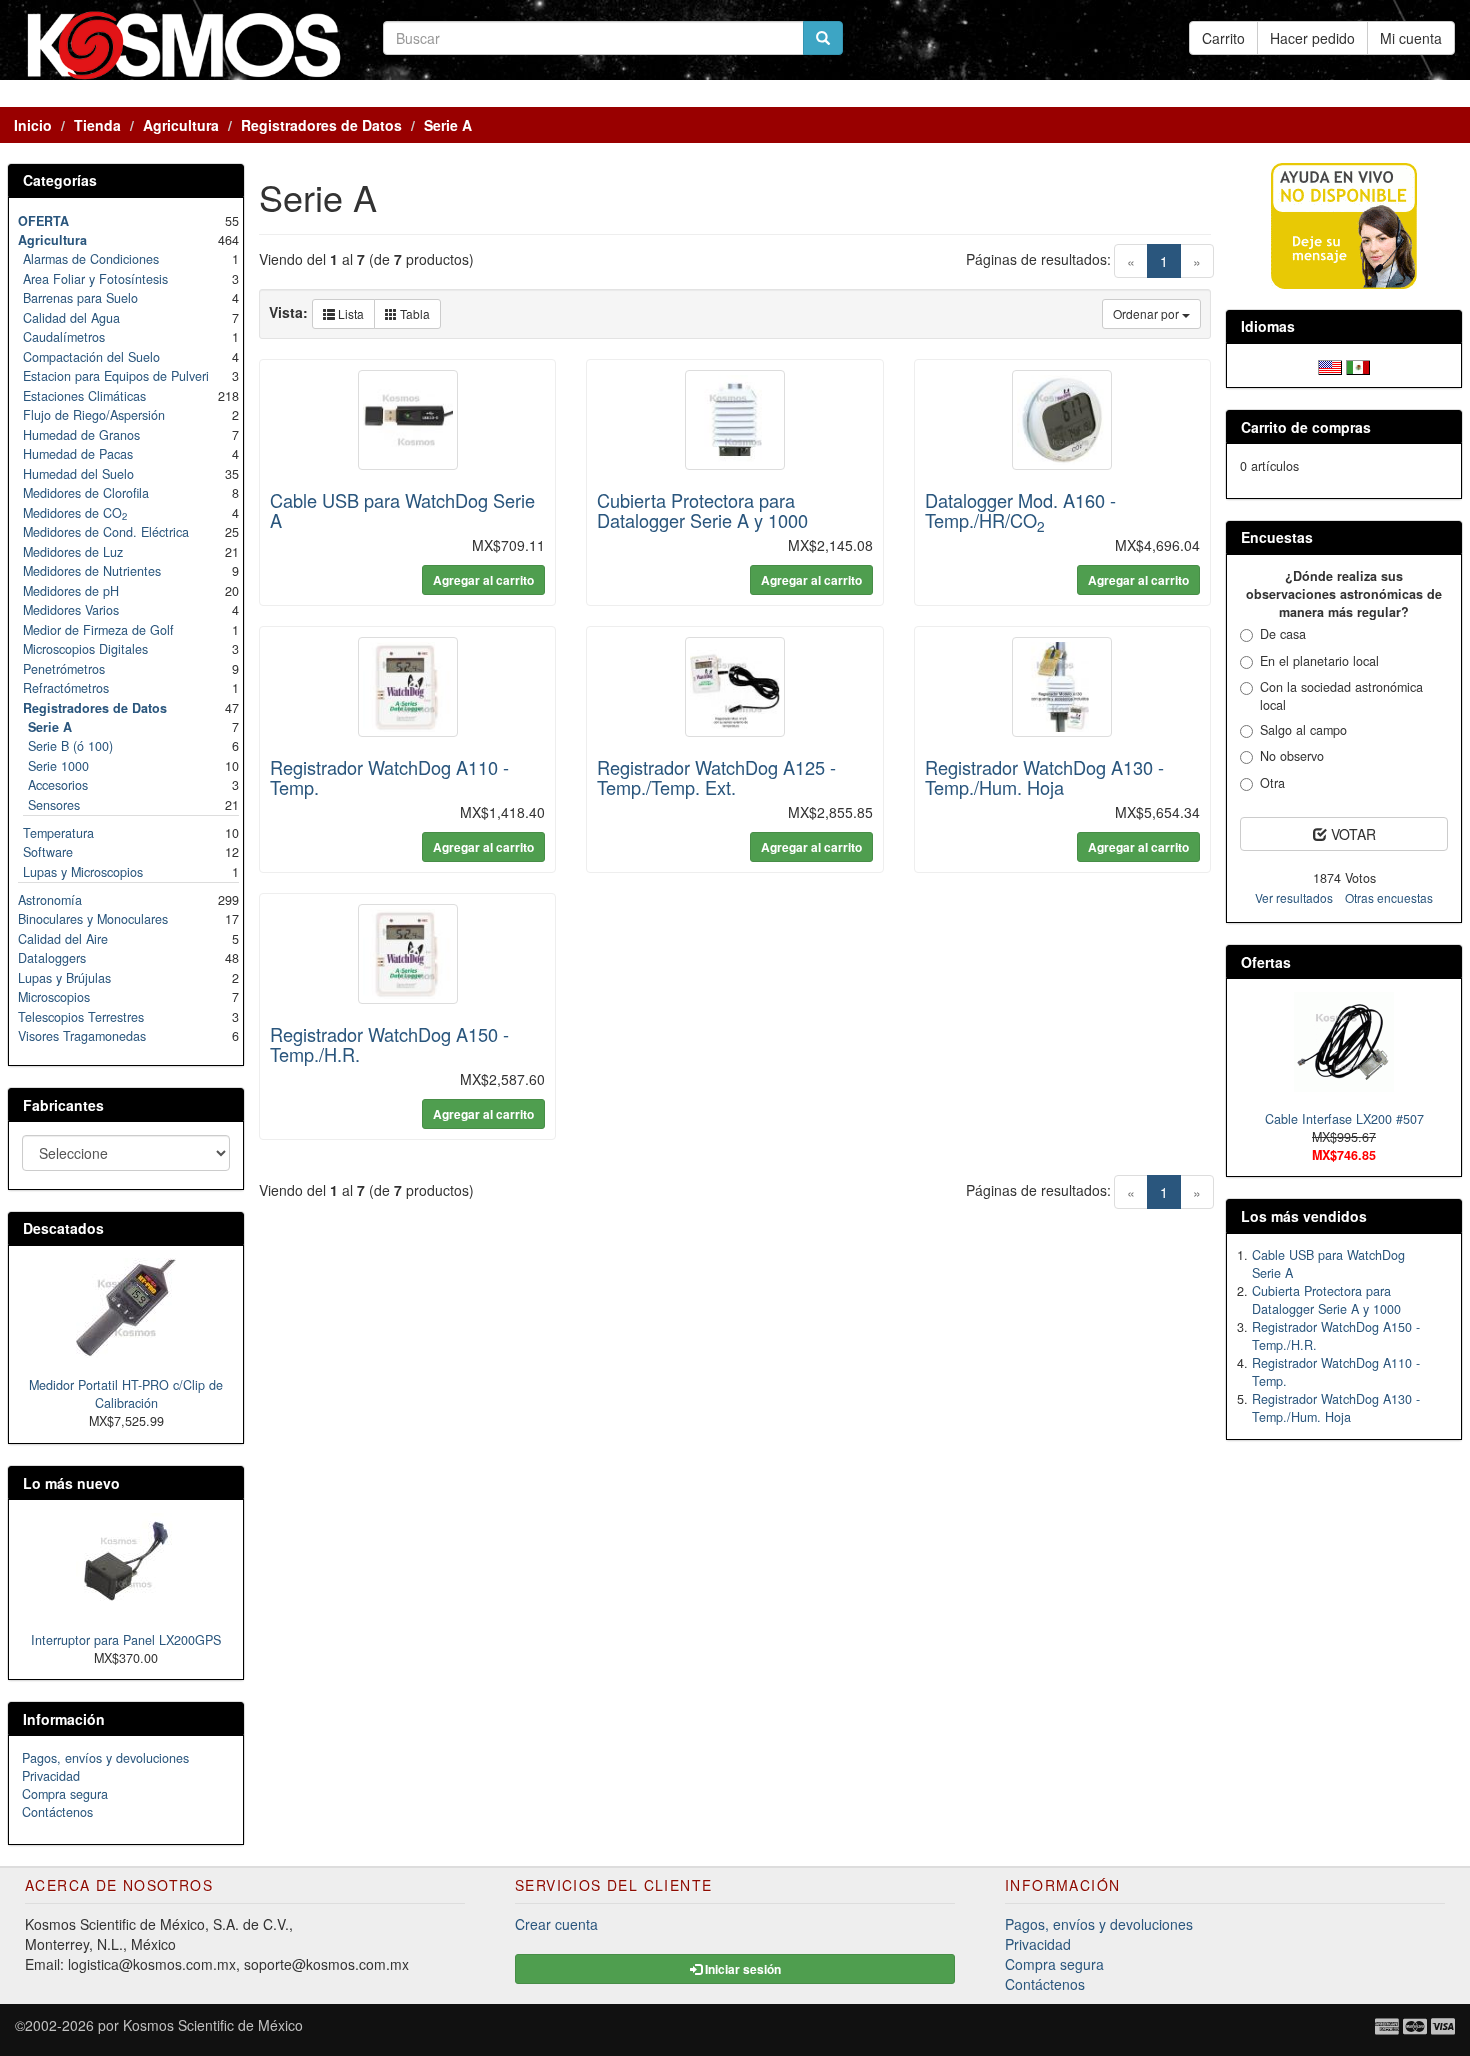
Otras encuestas (1389, 897)
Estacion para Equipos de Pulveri (116, 376)
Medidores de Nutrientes (92, 571)
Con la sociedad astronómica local (1341, 696)
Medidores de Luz (73, 552)
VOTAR (1351, 834)
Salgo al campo (1303, 730)
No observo (1292, 756)
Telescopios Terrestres (81, 1017)
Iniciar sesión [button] (741, 1969)
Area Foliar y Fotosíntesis (95, 279)
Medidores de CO (75, 513)
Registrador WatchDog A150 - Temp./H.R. (389, 1044)
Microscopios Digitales (85, 649)
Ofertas (1266, 962)
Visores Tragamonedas (82, 1036)
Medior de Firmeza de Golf (98, 630)
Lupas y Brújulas (64, 978)
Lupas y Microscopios (83, 872)
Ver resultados (1294, 897)
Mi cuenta (1411, 38)
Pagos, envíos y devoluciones (105, 1758)
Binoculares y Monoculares (93, 919)
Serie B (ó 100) (70, 746)
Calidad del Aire (63, 939)
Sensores (54, 805)
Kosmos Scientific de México (213, 2025)
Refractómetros (66, 688)
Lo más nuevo (71, 1483)
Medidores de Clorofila (86, 493)
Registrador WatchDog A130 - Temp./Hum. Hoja (1044, 777)
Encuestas (1277, 537)
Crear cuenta (556, 1924)
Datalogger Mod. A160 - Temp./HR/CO (1020, 510)
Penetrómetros (64, 669)
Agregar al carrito (483, 580)
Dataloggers (52, 958)
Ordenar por (1147, 313)
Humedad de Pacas (78, 454)
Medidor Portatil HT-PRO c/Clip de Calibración (126, 1394)
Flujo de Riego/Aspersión (94, 415)
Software (48, 852)
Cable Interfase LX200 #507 (1344, 1119)
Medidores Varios (71, 610)
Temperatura (58, 833)
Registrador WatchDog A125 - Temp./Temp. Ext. (716, 777)
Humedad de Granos (81, 435)
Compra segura (65, 1794)
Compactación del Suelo (91, 357)
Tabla (413, 313)
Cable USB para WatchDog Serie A (402, 510)
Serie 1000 (58, 766)
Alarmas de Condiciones (91, 259)
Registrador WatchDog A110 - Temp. (389, 777)
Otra (1272, 783)
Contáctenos (57, 1812)
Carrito (1223, 38)
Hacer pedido (1312, 38)
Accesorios (58, 785)
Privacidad (51, 1776)
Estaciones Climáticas (84, 396)
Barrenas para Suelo (80, 298)
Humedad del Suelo (78, 474)
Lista (349, 313)
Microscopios (54, 997)
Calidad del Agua (71, 318)
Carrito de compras (1306, 427)
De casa (1283, 634)
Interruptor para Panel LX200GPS (126, 1640)
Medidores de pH (71, 591)
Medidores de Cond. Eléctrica (106, 532)
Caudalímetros (64, 337)
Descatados (63, 1228)
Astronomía (50, 900)
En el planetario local (1319, 661)
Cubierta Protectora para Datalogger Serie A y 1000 (702, 510)
